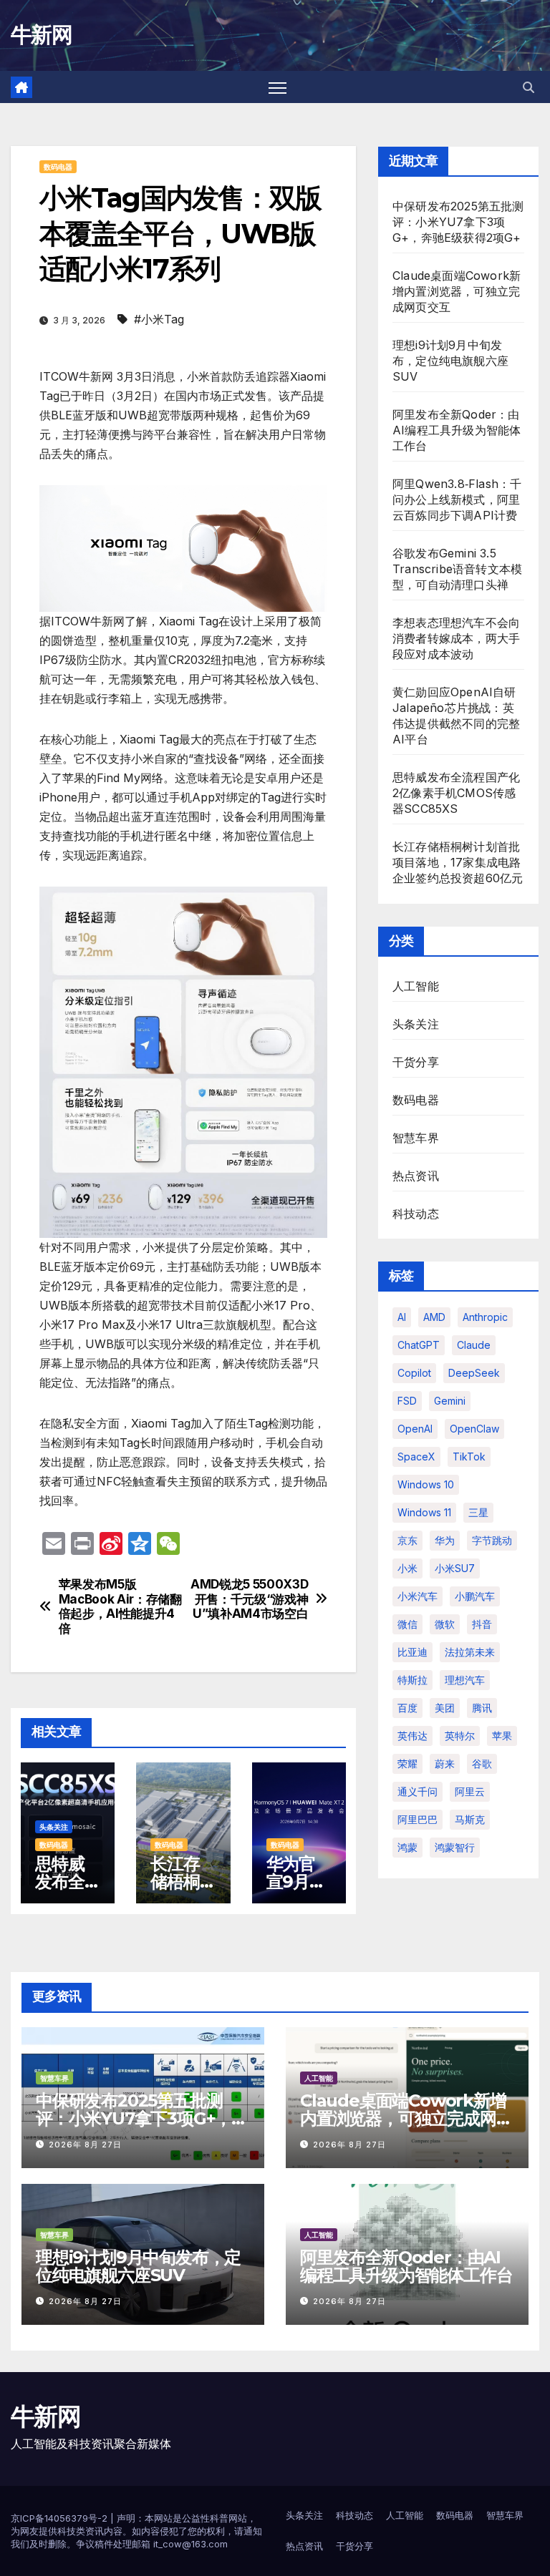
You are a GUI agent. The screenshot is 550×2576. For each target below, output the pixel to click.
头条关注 (54, 1827)
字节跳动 (492, 1540)
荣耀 (407, 1763)
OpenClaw (474, 1429)
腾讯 (482, 1708)
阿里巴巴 (418, 1819)
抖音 (482, 1624)
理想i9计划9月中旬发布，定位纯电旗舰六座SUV (450, 361)
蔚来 (445, 1763)
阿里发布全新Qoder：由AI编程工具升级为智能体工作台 (457, 430)
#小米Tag (159, 319)
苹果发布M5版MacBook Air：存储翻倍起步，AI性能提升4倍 (120, 1606)
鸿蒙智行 (455, 1847)
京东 (407, 1540)
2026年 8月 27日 (85, 2145)
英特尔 (460, 1736)
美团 (445, 1708)
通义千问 (418, 1791)
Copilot (414, 1373)
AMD (434, 1317)
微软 (445, 1624)
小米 (407, 1568)
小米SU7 (455, 1568)
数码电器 (58, 167)
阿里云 (470, 1791)
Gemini (450, 1401)
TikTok (469, 1457)
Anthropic (485, 1317)
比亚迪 (412, 1652)
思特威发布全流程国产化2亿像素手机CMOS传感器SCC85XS (456, 793)
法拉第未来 (470, 1652)
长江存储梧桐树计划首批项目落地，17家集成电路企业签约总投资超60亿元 (458, 862)
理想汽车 (465, 1680)
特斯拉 (412, 1680)
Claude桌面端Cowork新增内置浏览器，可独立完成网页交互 (457, 291)
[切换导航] (278, 87)
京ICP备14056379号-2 (61, 2518)
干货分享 (416, 1062)
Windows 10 (426, 1484)
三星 (478, 1512)
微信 (407, 1624)
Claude (474, 1345)
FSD (407, 1401)
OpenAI (415, 1429)
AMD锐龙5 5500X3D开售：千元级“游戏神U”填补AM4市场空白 (249, 1599)
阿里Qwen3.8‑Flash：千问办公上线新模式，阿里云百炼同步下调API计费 (457, 499)
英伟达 (412, 1736)
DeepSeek (474, 1373)
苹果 (502, 1736)
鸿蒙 (407, 1847)
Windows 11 (424, 1512)
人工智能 (416, 986)
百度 (407, 1708)
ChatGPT (419, 1345)
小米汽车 (418, 1596)
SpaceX (416, 1457)
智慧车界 (416, 1138)
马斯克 (470, 1819)
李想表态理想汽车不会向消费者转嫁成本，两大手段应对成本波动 (456, 638)
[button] (529, 87)
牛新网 (41, 35)
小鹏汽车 (475, 1596)
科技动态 (416, 1214)
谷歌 (482, 1763)
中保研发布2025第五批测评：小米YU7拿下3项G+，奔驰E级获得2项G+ (458, 222)
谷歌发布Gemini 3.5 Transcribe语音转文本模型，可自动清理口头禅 (457, 569)
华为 (445, 1540)
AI (402, 1317)
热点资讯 (416, 1176)
